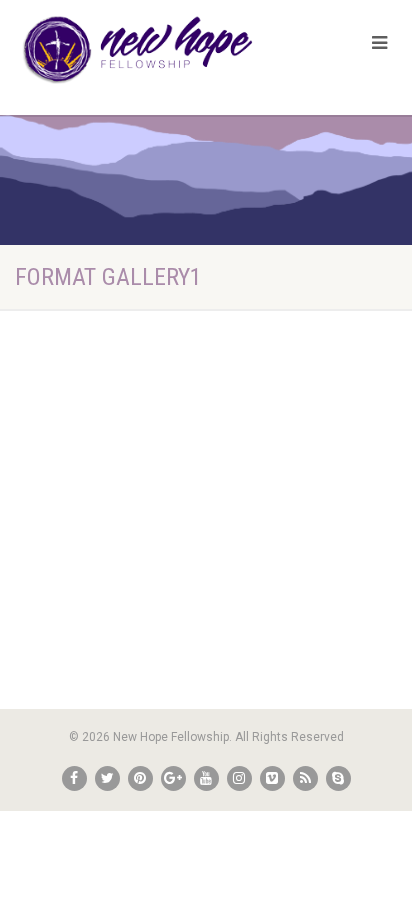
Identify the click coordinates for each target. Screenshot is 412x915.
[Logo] (137, 50)
